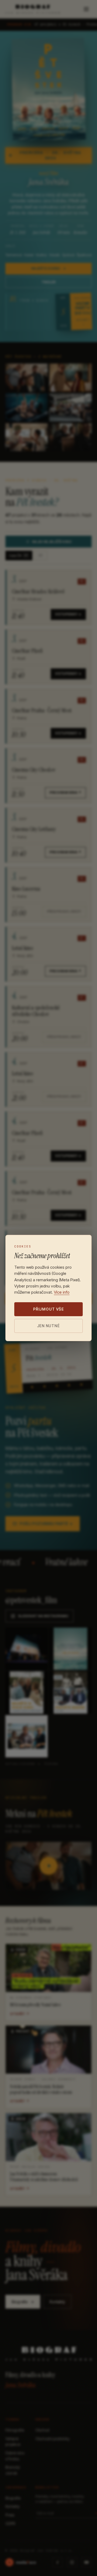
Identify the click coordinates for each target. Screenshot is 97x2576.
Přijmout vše (48, 1309)
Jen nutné (48, 1326)
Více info (62, 1292)
